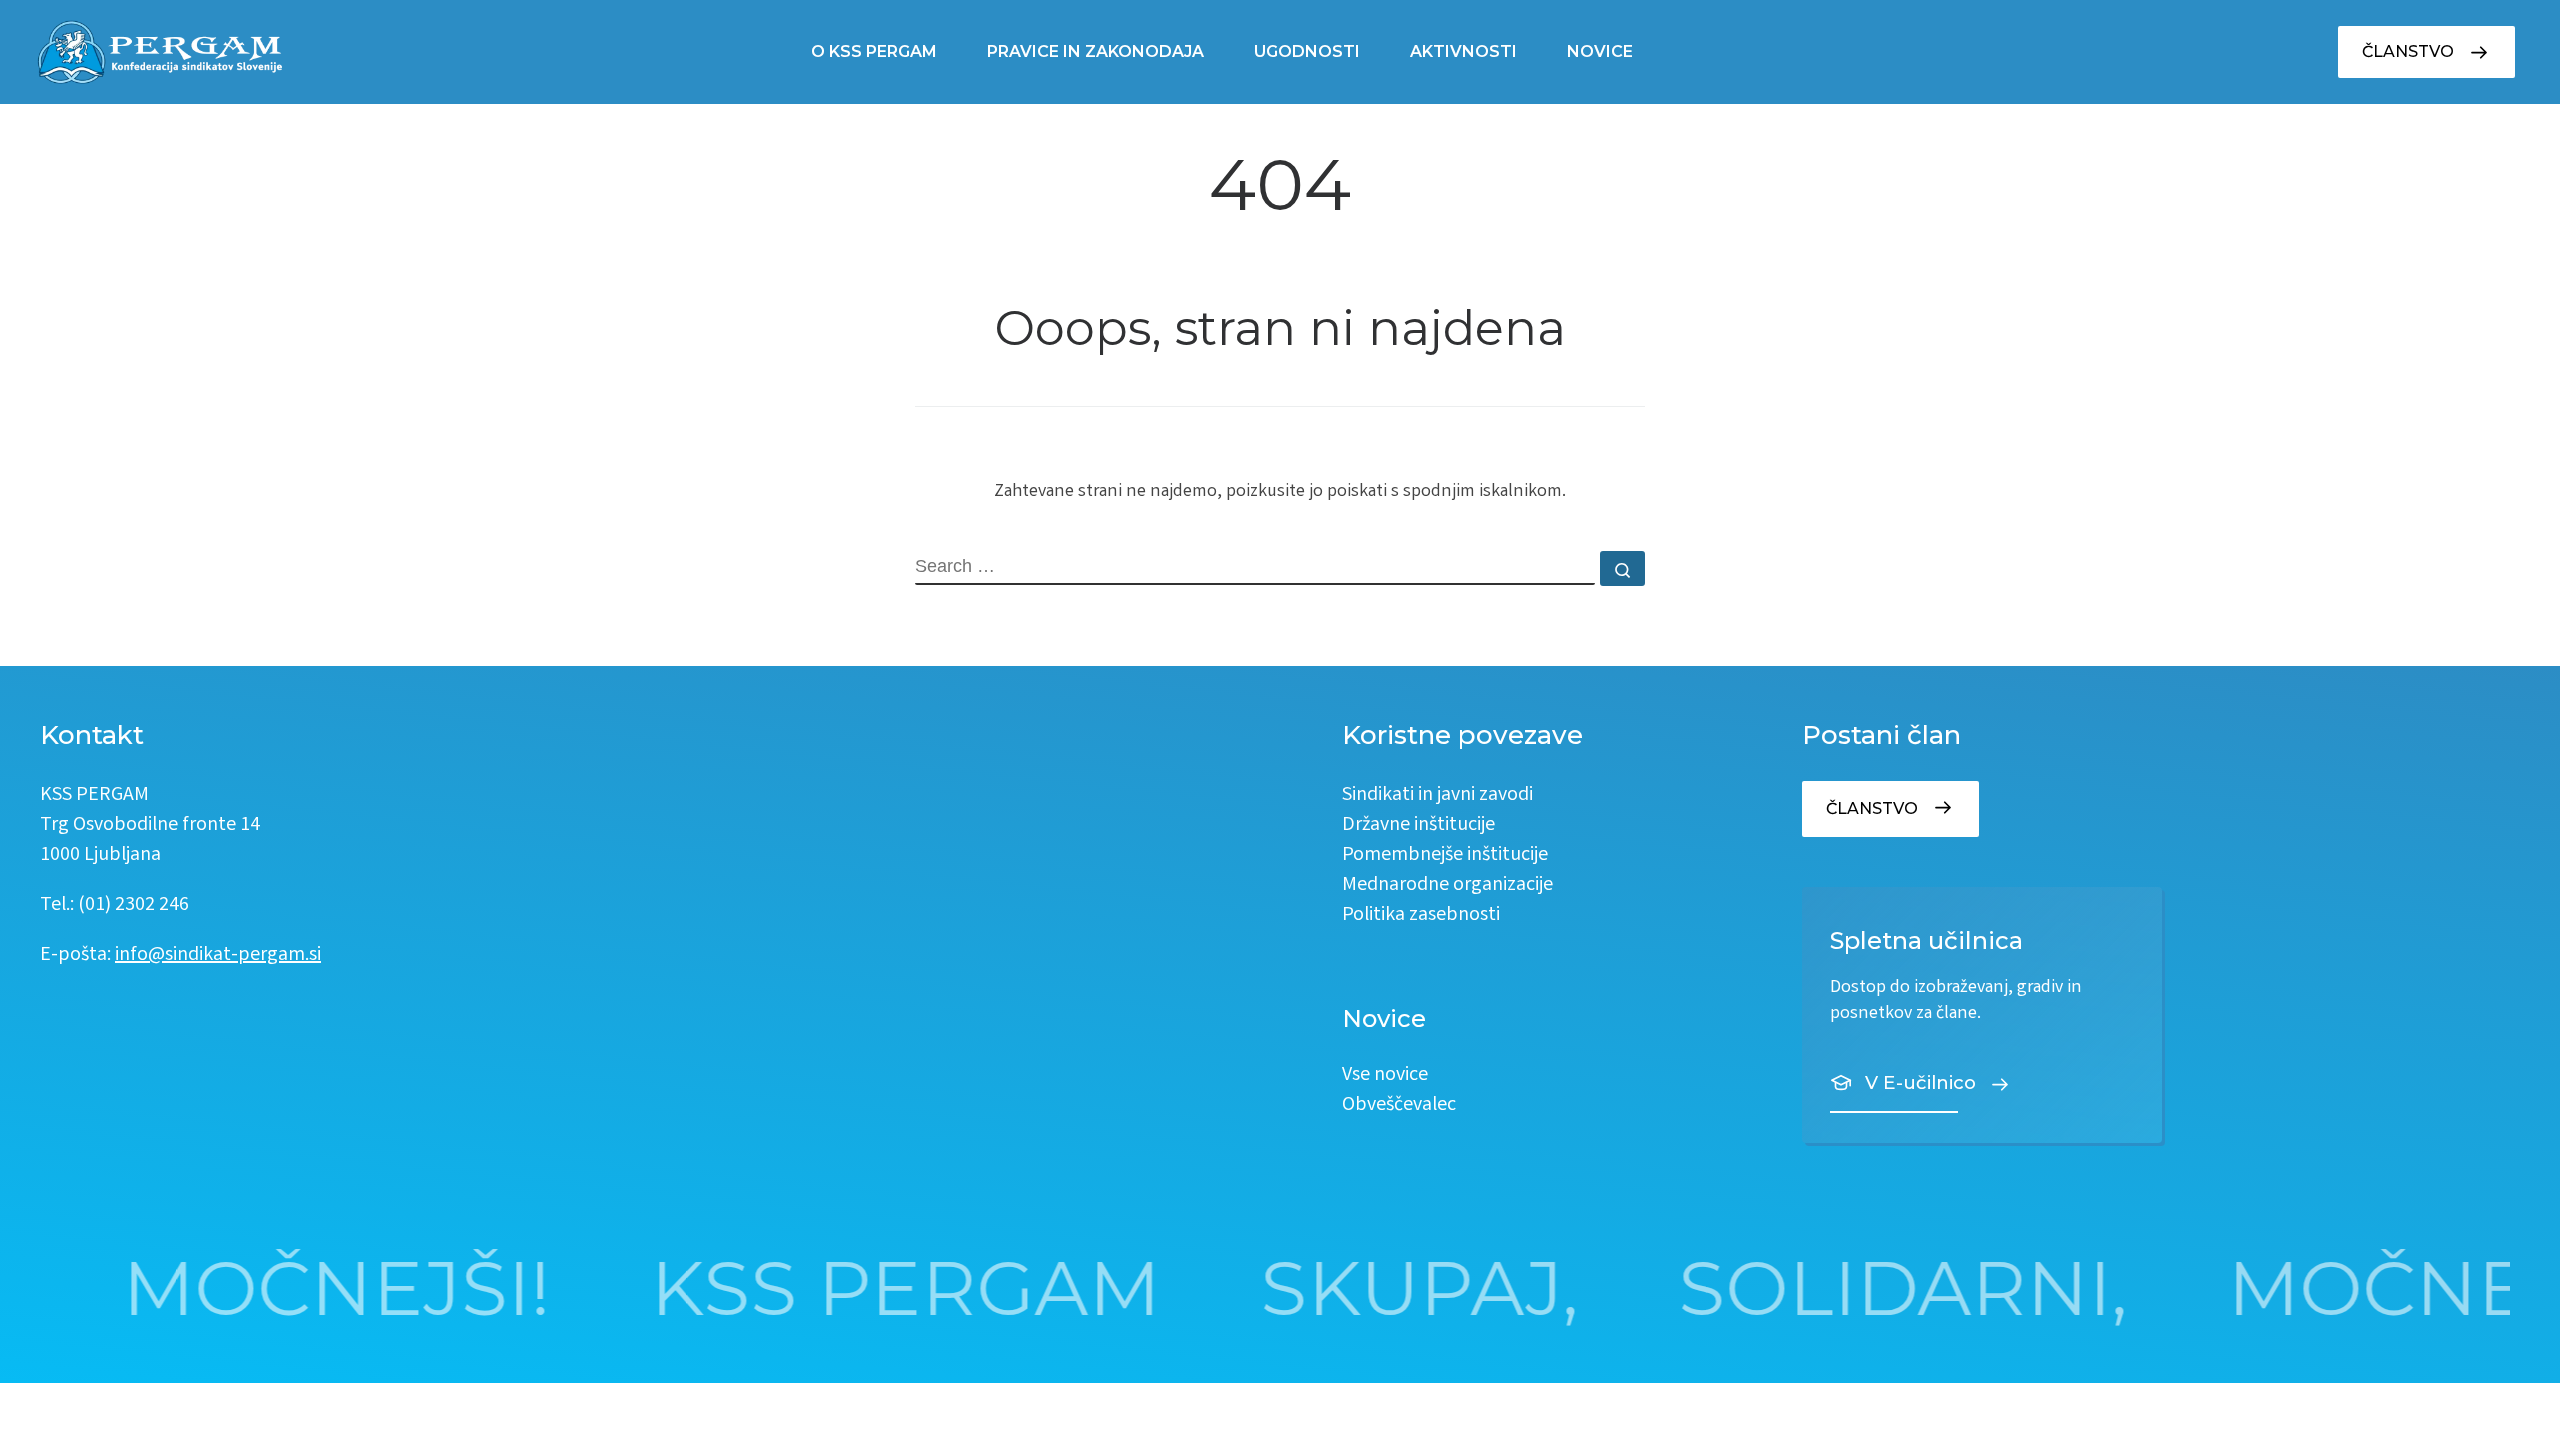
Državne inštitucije (1418, 825)
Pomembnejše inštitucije (1445, 855)
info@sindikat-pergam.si (218, 955)
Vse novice (1385, 1075)
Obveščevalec (1399, 1105)
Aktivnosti (1463, 51)
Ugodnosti (1307, 51)
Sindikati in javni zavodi (1437, 795)
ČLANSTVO (2408, 51)
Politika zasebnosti (1421, 915)
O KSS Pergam (874, 51)
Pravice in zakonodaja (1095, 51)
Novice (1600, 51)
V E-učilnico (1920, 1082)
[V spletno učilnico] (1982, 1015)
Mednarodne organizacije (1447, 885)
